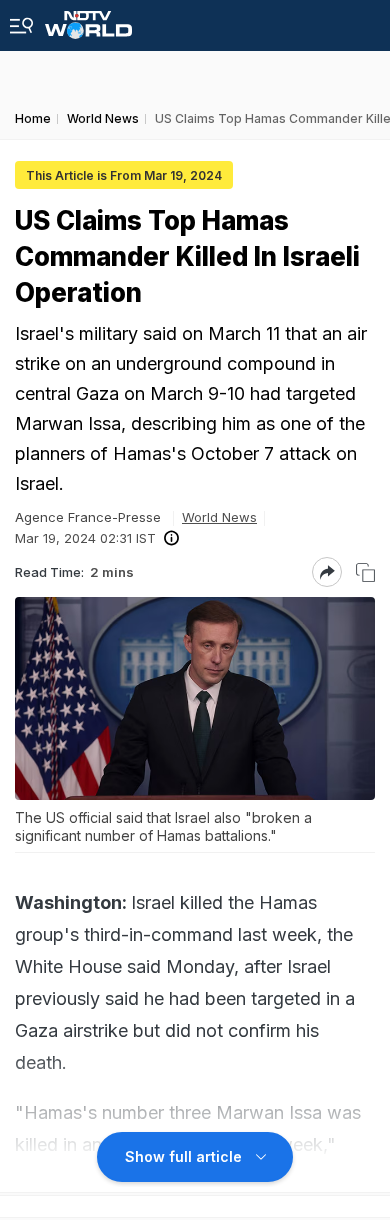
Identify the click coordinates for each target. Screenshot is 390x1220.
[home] (88, 19)
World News (219, 517)
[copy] (365, 572)
